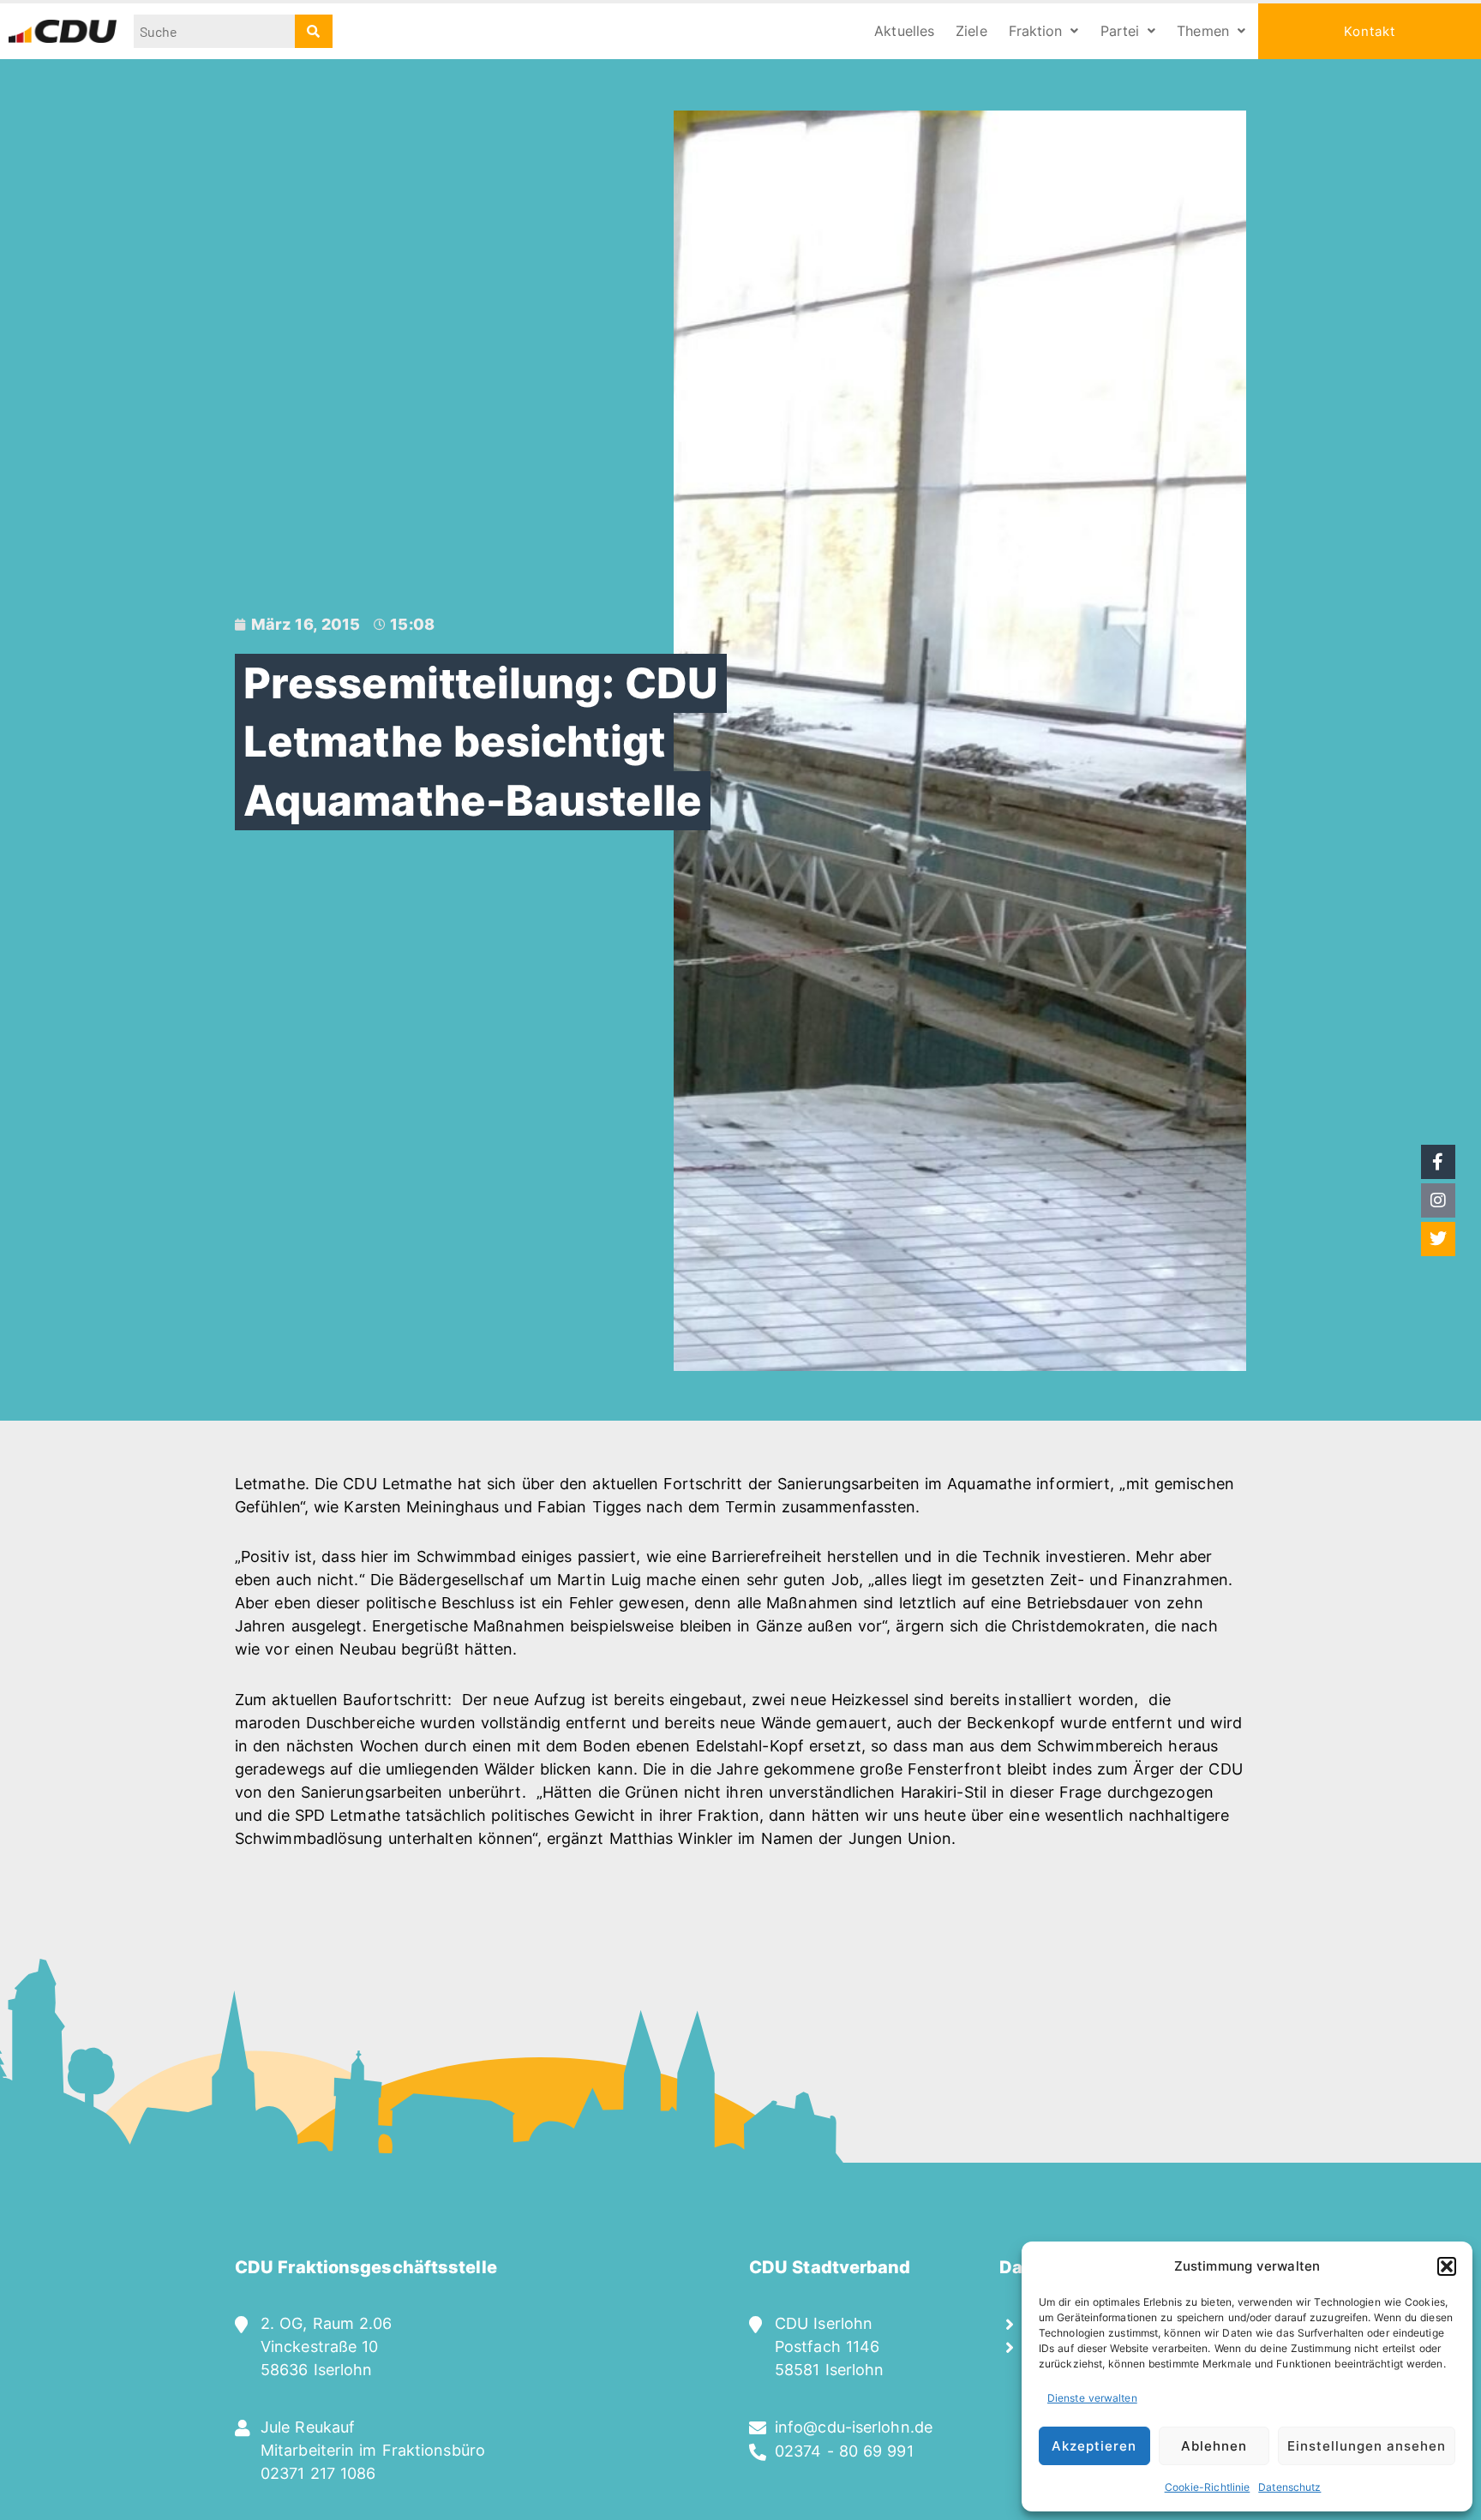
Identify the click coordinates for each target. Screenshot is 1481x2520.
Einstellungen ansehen (1367, 2446)
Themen (1203, 31)
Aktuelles (904, 31)
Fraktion (1036, 31)
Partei (1120, 31)
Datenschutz (1289, 2487)
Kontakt (1370, 31)
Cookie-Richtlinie (1208, 2487)
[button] (1447, 2266)
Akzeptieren (1094, 2446)
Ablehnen (1214, 2446)
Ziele (971, 31)
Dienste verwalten (1092, 2398)
